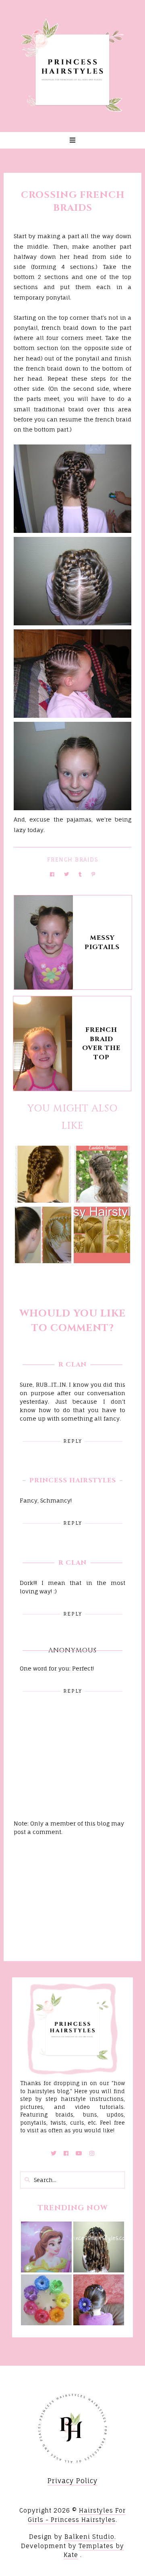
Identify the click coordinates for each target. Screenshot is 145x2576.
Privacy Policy (72, 2481)
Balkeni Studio (89, 2537)
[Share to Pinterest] (93, 874)
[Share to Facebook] (52, 874)
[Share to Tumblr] (80, 874)
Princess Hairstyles (73, 1480)
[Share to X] (66, 874)
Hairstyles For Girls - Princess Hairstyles (77, 2515)
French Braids (73, 859)
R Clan (72, 1365)
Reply (73, 1441)
